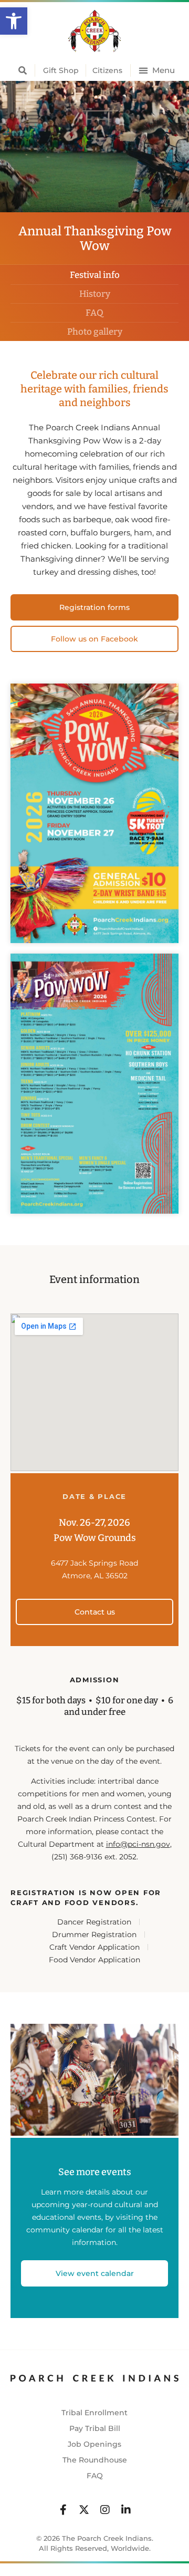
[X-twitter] (84, 2510)
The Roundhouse (95, 2460)
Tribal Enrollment (94, 2413)
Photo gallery (95, 332)
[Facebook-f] (63, 2510)
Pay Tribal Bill (95, 2428)
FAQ (94, 313)
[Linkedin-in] (126, 2510)
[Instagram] (105, 2510)
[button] (14, 21)
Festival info (95, 275)
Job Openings (94, 2444)
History (95, 294)
